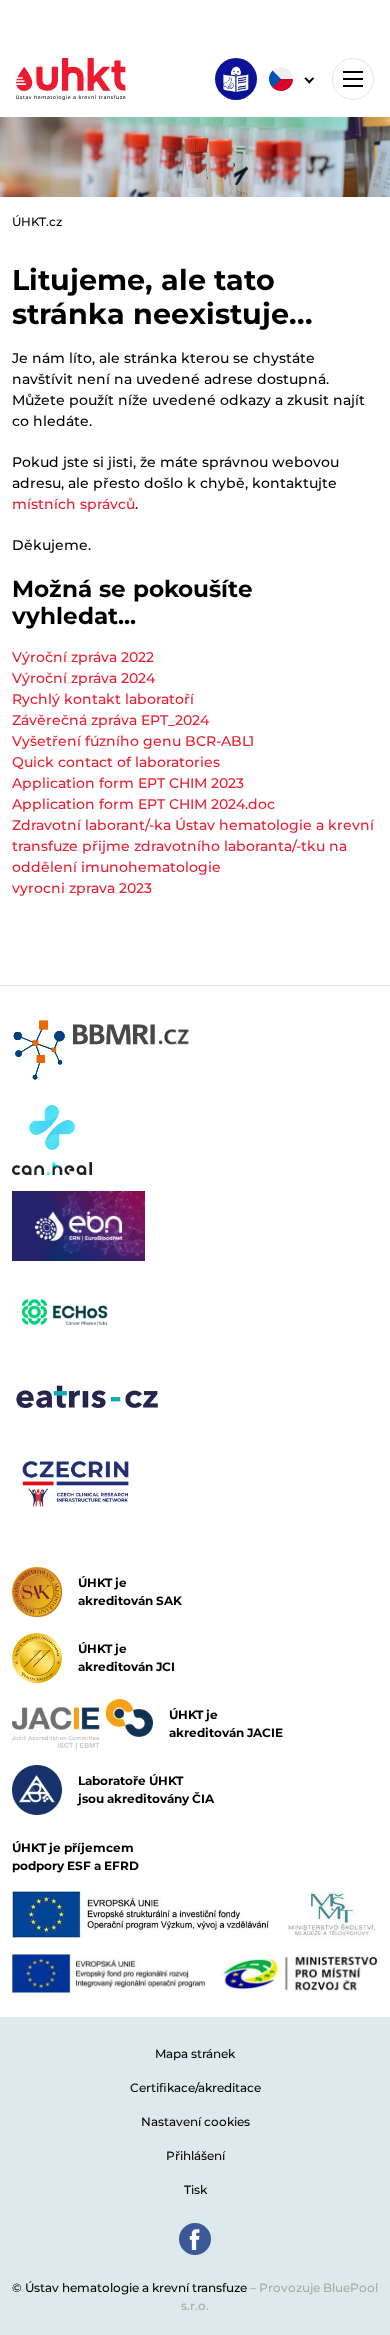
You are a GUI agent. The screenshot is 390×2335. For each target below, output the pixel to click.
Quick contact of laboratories (116, 762)
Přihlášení (195, 2155)
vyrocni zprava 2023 (82, 888)
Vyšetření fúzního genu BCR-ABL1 (133, 741)
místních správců (73, 504)
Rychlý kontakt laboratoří (103, 699)
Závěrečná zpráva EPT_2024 (110, 720)
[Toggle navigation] (353, 79)
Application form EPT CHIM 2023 (128, 783)
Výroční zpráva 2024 (83, 678)
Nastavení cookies (195, 2121)
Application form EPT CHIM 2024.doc (143, 804)
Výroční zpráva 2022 (83, 657)
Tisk (195, 2189)
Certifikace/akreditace (195, 2087)
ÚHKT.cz (37, 221)
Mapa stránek (195, 2053)
